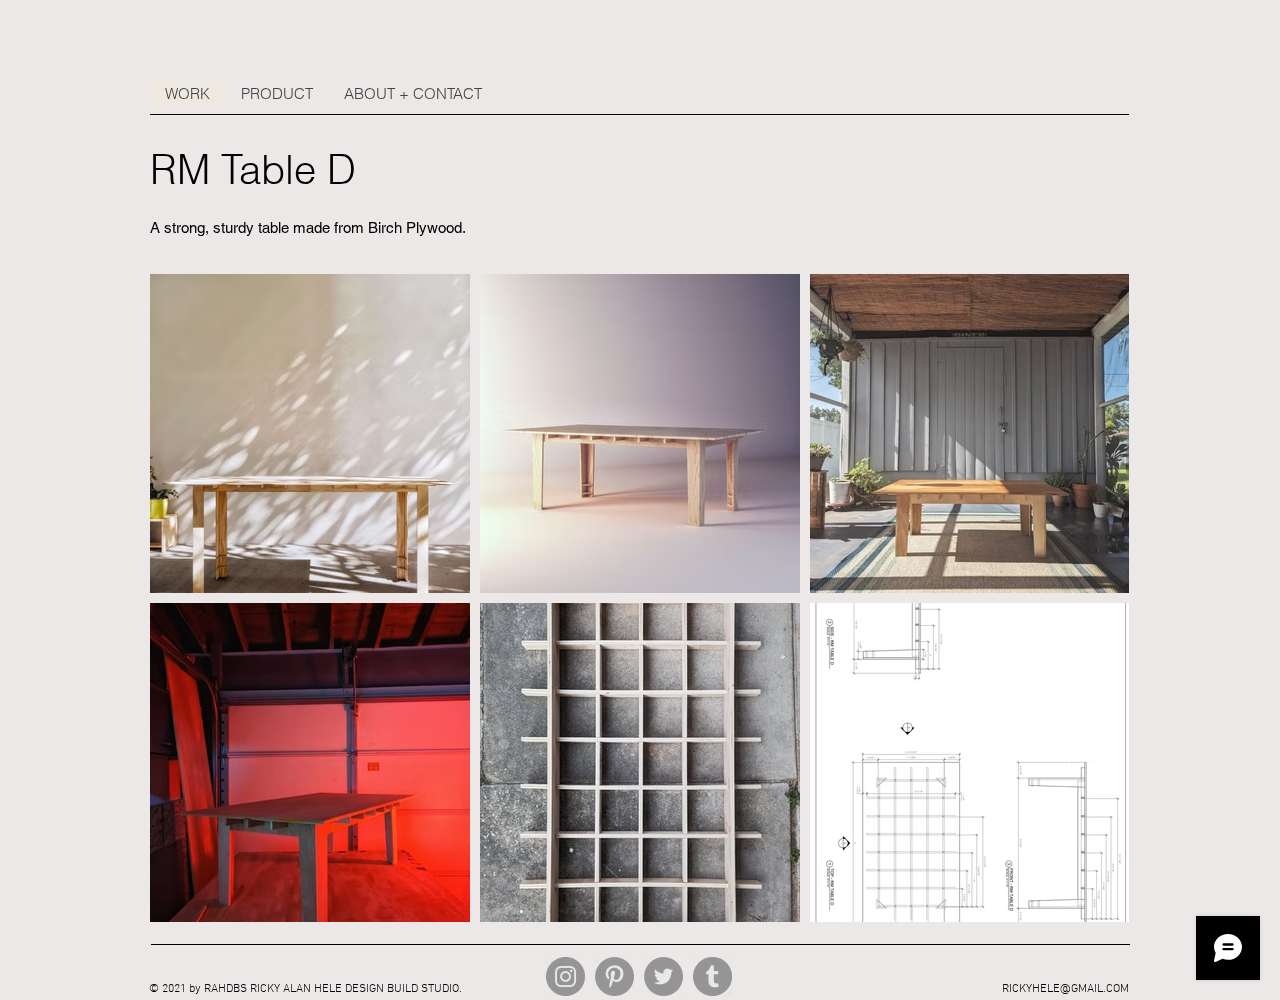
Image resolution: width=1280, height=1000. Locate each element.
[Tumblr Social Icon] (712, 976)
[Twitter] (663, 976)
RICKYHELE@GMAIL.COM (1065, 989)
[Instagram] (565, 976)
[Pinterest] (614, 976)
